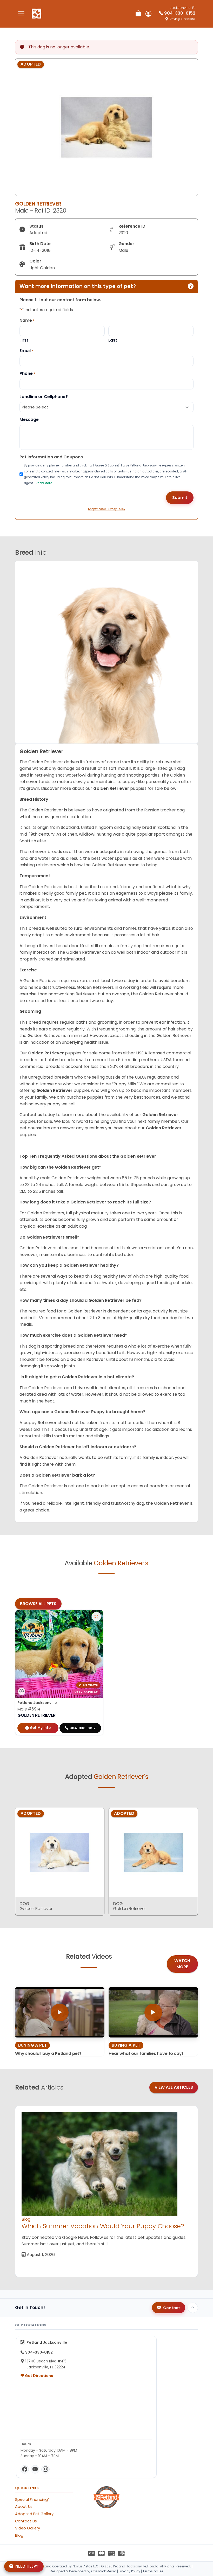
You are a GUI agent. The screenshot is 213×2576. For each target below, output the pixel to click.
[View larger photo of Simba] (96, 1617)
